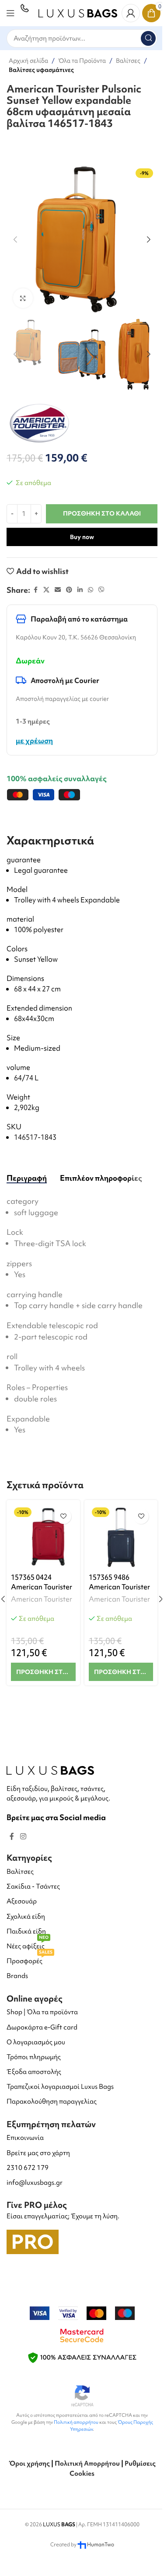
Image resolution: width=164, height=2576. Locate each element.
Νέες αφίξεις (28, 1945)
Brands (17, 1976)
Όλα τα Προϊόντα (82, 61)
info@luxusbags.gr (35, 2183)
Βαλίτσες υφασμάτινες (41, 70)
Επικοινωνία (25, 2138)
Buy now (82, 537)
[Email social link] (58, 590)
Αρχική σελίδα (28, 61)
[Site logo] (78, 12)
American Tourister (42, 1599)
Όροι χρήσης (29, 2463)
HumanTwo (101, 2545)
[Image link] (50, 1769)
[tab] (27, 1178)
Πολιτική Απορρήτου (87, 2463)
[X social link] (46, 590)
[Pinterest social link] (69, 590)
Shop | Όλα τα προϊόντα (42, 2012)
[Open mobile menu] (10, 13)
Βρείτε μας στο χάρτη (38, 2153)
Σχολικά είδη (26, 1917)
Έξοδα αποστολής (34, 2072)
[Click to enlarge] (23, 298)
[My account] (131, 13)
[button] (15, 239)
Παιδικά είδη (26, 1931)
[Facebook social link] (35, 590)
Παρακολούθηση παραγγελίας (52, 2101)
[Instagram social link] (23, 1836)
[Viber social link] (101, 590)
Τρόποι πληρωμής (34, 2057)
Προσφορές (30, 1959)
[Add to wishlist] (64, 1516)
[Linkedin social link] (80, 590)
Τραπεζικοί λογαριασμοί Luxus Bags (60, 2087)
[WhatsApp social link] (91, 590)
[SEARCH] (148, 38)
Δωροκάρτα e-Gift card (42, 2027)
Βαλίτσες (128, 61)
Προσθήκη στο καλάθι (102, 513)
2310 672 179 (28, 2168)
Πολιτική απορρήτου (76, 2422)
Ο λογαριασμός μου (36, 2042)
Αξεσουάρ (22, 1901)
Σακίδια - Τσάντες (33, 1886)
